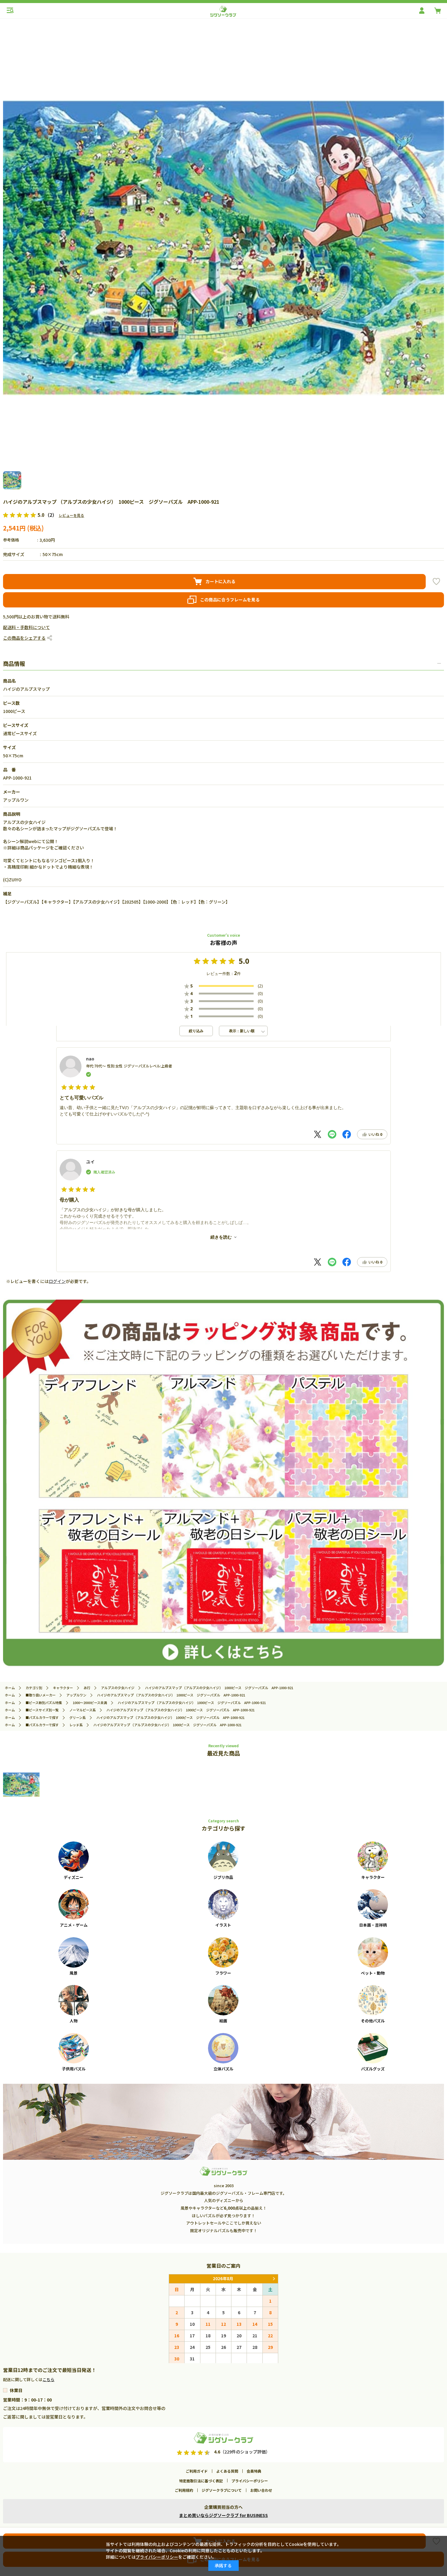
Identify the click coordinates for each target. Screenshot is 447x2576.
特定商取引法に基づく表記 (201, 2481)
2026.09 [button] (274, 2279)
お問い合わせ (261, 2490)
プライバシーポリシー (250, 2481)
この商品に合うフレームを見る (230, 600)
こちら (49, 2379)
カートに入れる (220, 581)
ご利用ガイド (197, 2471)
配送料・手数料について (26, 627)
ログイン (57, 1281)
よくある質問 (227, 2471)
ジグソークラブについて (222, 2490)
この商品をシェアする (24, 638)
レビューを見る (71, 515)
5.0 (244, 961)
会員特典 (254, 2471)
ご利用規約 (184, 2490)
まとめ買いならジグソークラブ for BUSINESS (223, 2515)
